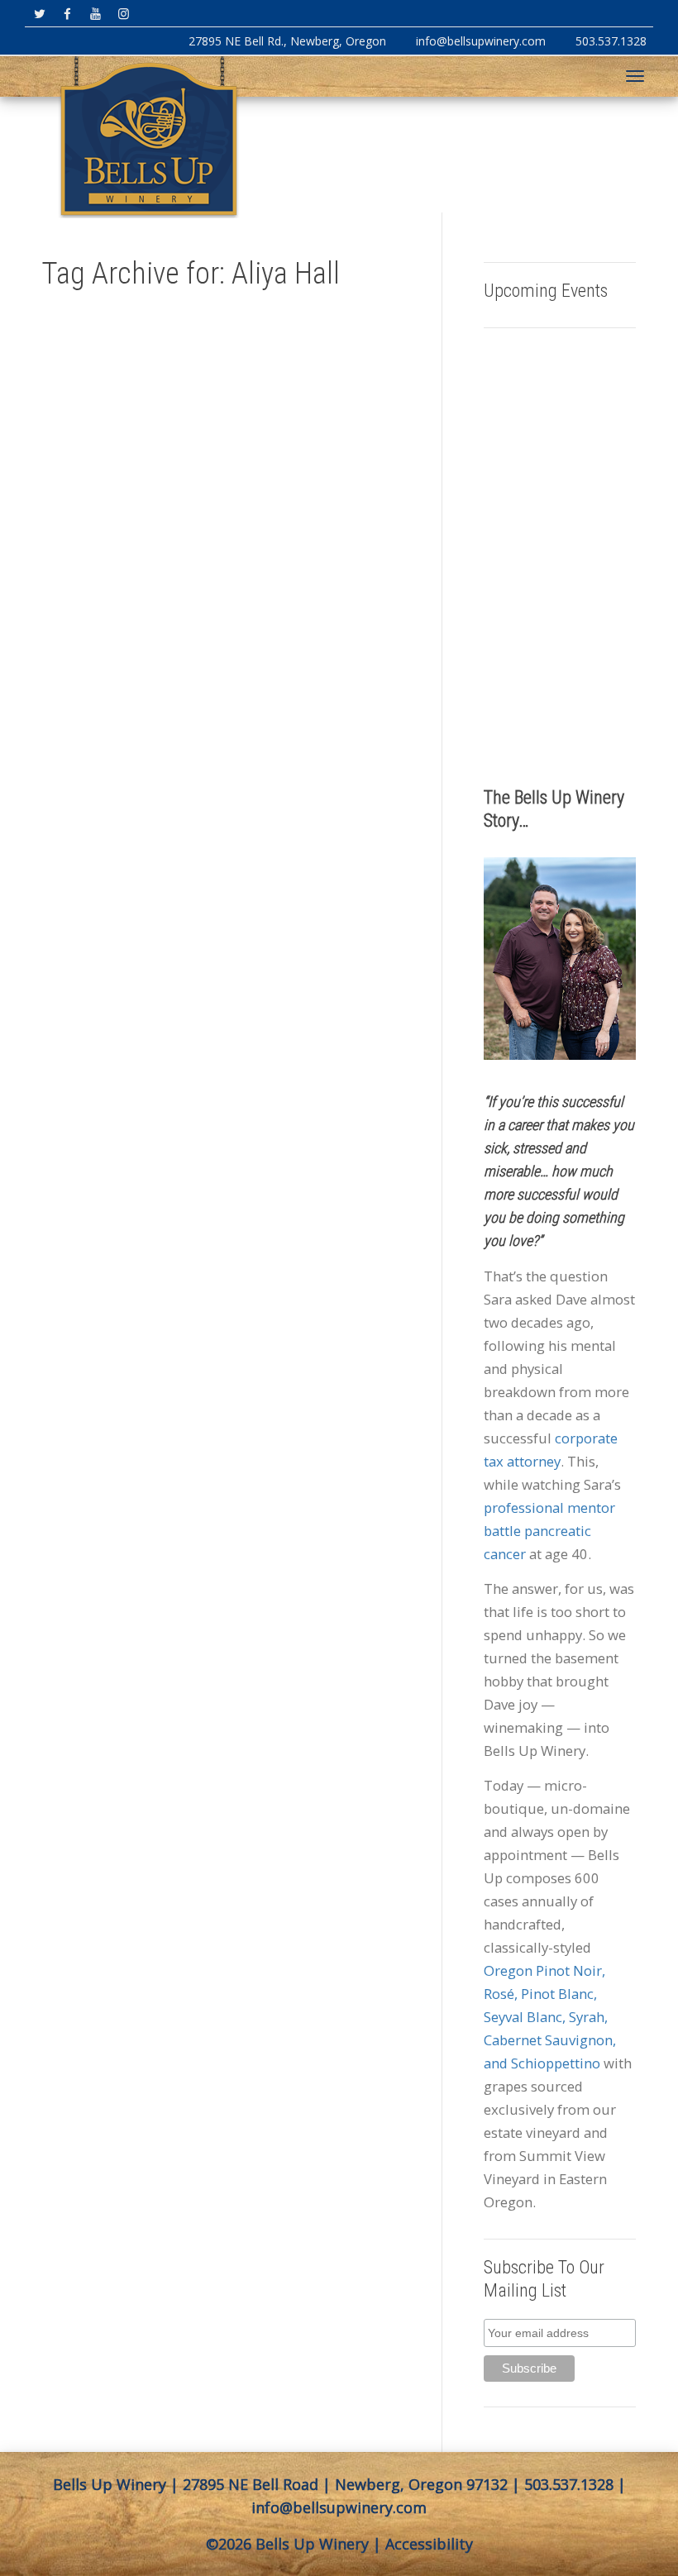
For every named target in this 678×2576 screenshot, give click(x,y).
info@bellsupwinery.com (481, 41)
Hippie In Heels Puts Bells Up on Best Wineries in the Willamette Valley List (124, 601)
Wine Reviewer (134, 747)
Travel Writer (106, 723)
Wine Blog (145, 723)
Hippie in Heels (110, 699)
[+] (125, 541)
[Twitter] (39, 14)
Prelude (148, 699)
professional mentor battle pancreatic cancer (549, 1531)
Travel (95, 711)
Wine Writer (131, 770)
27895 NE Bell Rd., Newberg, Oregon (287, 41)
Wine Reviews (107, 759)
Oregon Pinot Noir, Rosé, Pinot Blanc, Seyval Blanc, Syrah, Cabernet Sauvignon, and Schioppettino (550, 2017)
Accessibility (429, 2544)
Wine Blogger (106, 735)
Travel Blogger (131, 711)
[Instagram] (124, 14)
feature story (131, 687)
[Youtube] (95, 14)
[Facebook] (67, 14)
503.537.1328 (611, 41)
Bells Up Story (122, 663)
